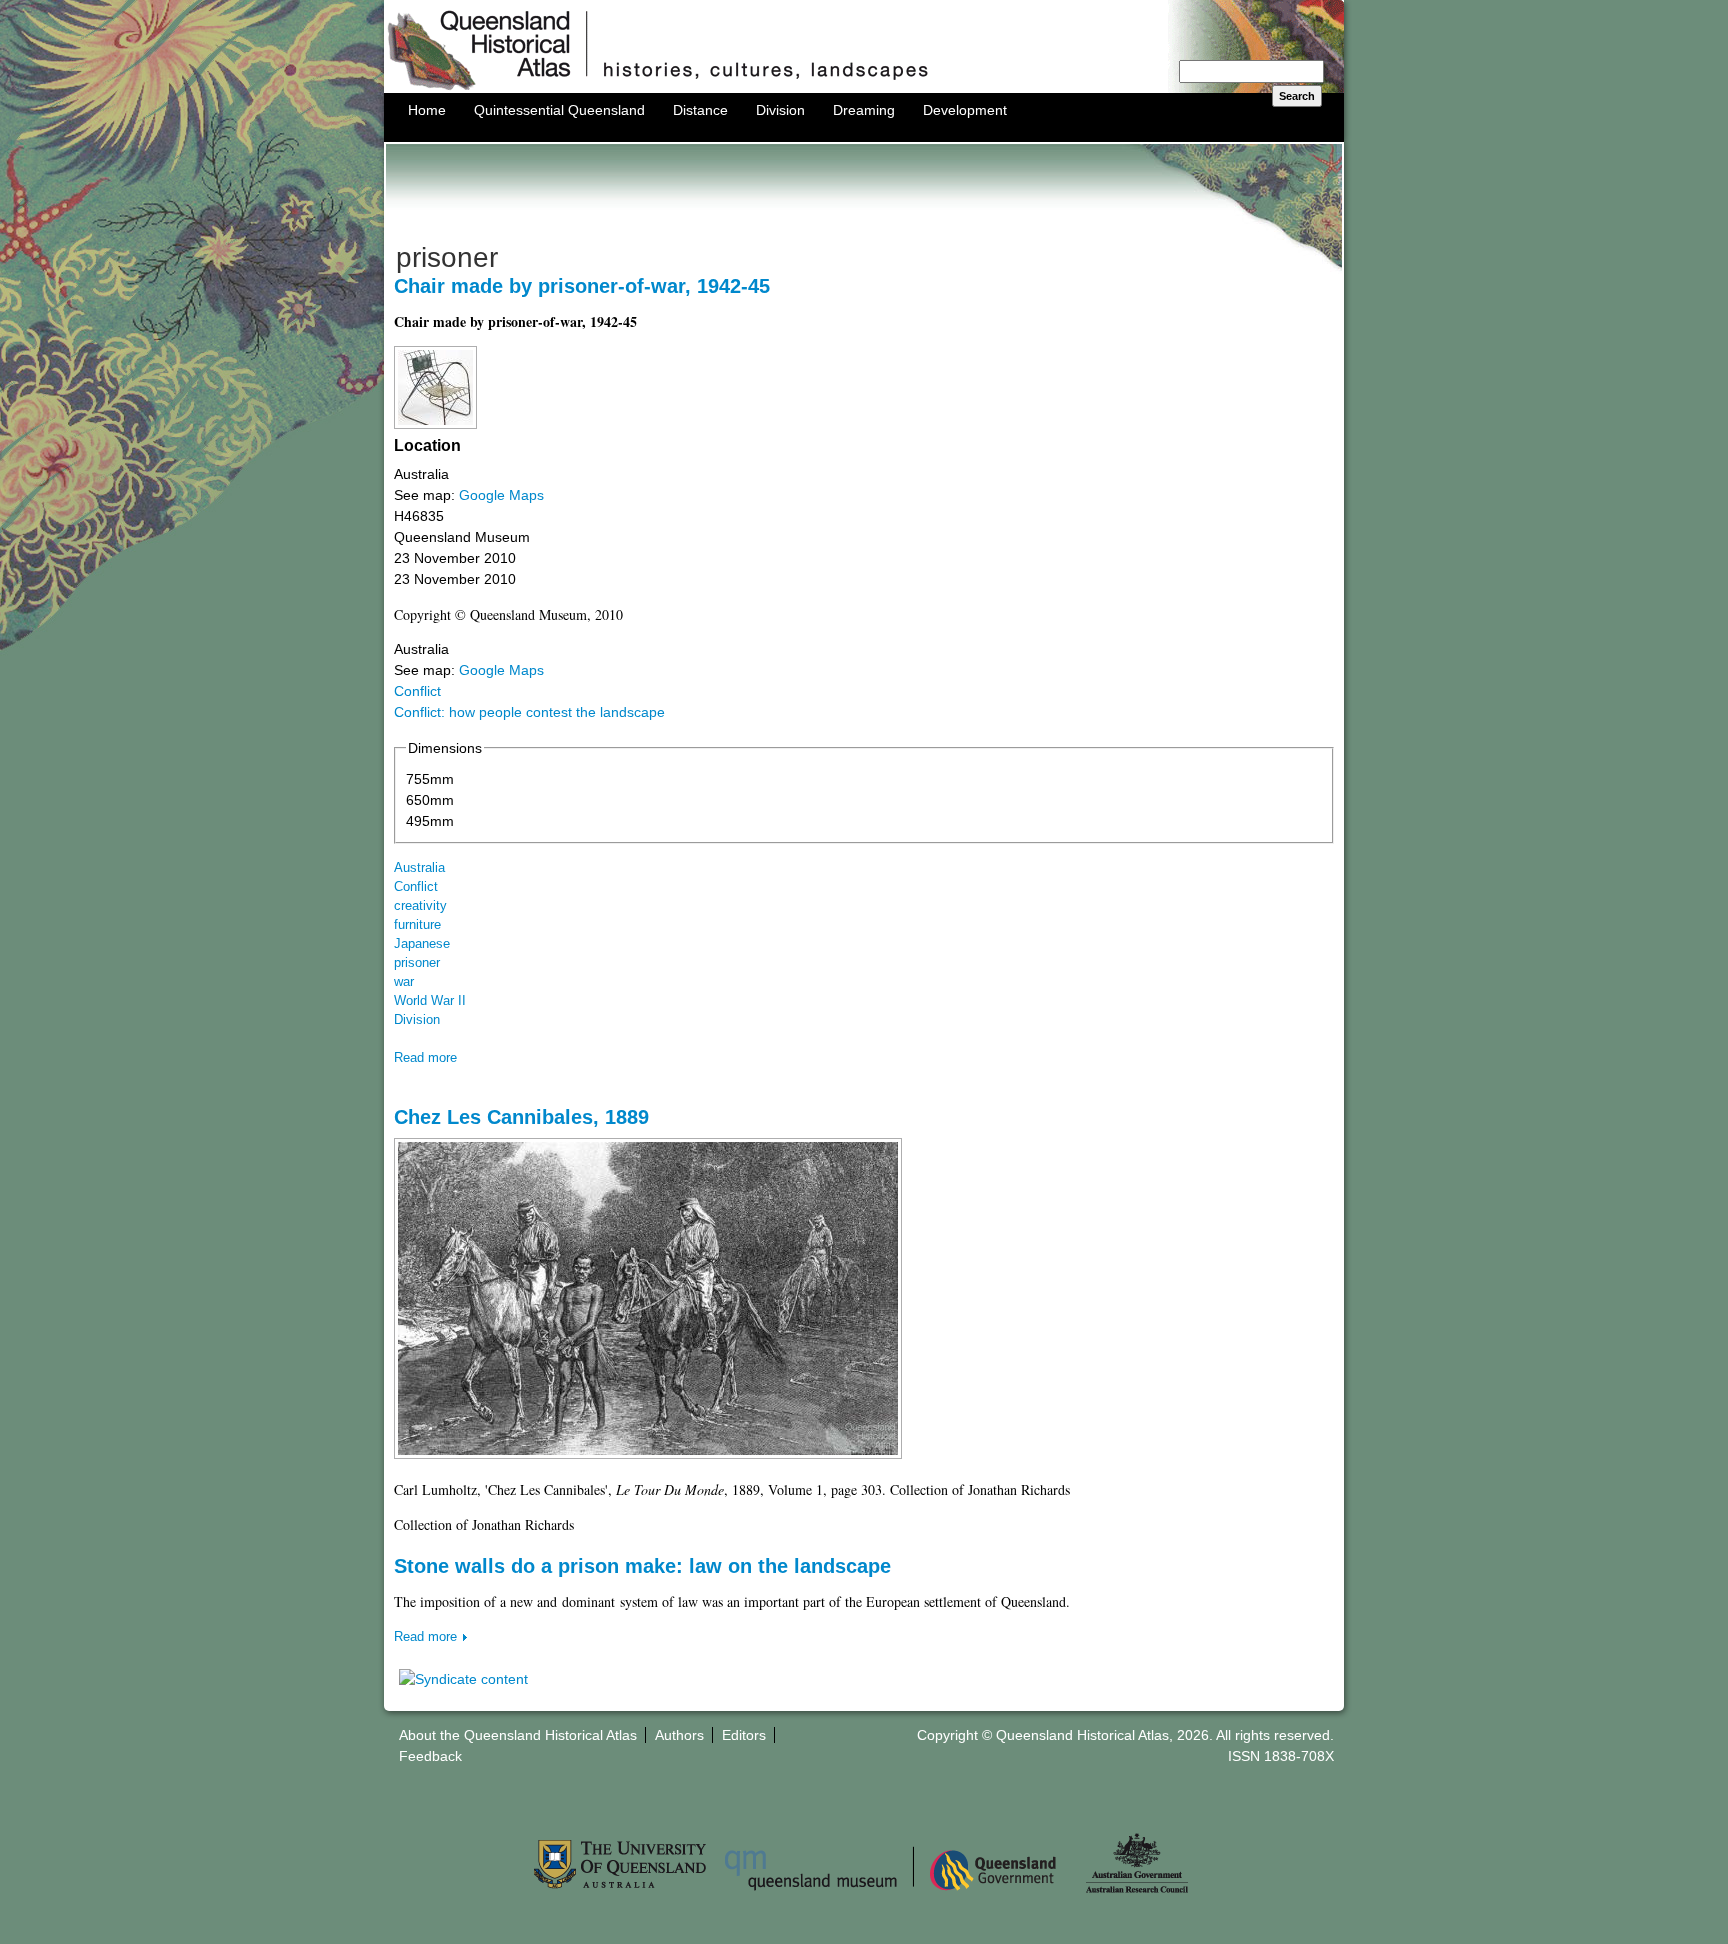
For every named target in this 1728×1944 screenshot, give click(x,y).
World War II (430, 1001)
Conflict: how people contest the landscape (529, 712)
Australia (419, 868)
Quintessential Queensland (559, 110)
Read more (425, 1058)
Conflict (417, 691)
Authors (679, 1735)
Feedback (430, 1756)
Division (780, 110)
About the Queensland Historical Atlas (518, 1735)
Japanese (422, 944)
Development (965, 110)
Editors (744, 1735)
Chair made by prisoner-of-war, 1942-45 (582, 286)
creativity (420, 906)
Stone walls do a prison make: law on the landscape (642, 1566)
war (404, 982)
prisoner (417, 963)
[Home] (864, 88)
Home (427, 110)
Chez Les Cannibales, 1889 (521, 1117)
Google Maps (501, 495)
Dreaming (864, 110)
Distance (700, 110)
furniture (417, 925)
